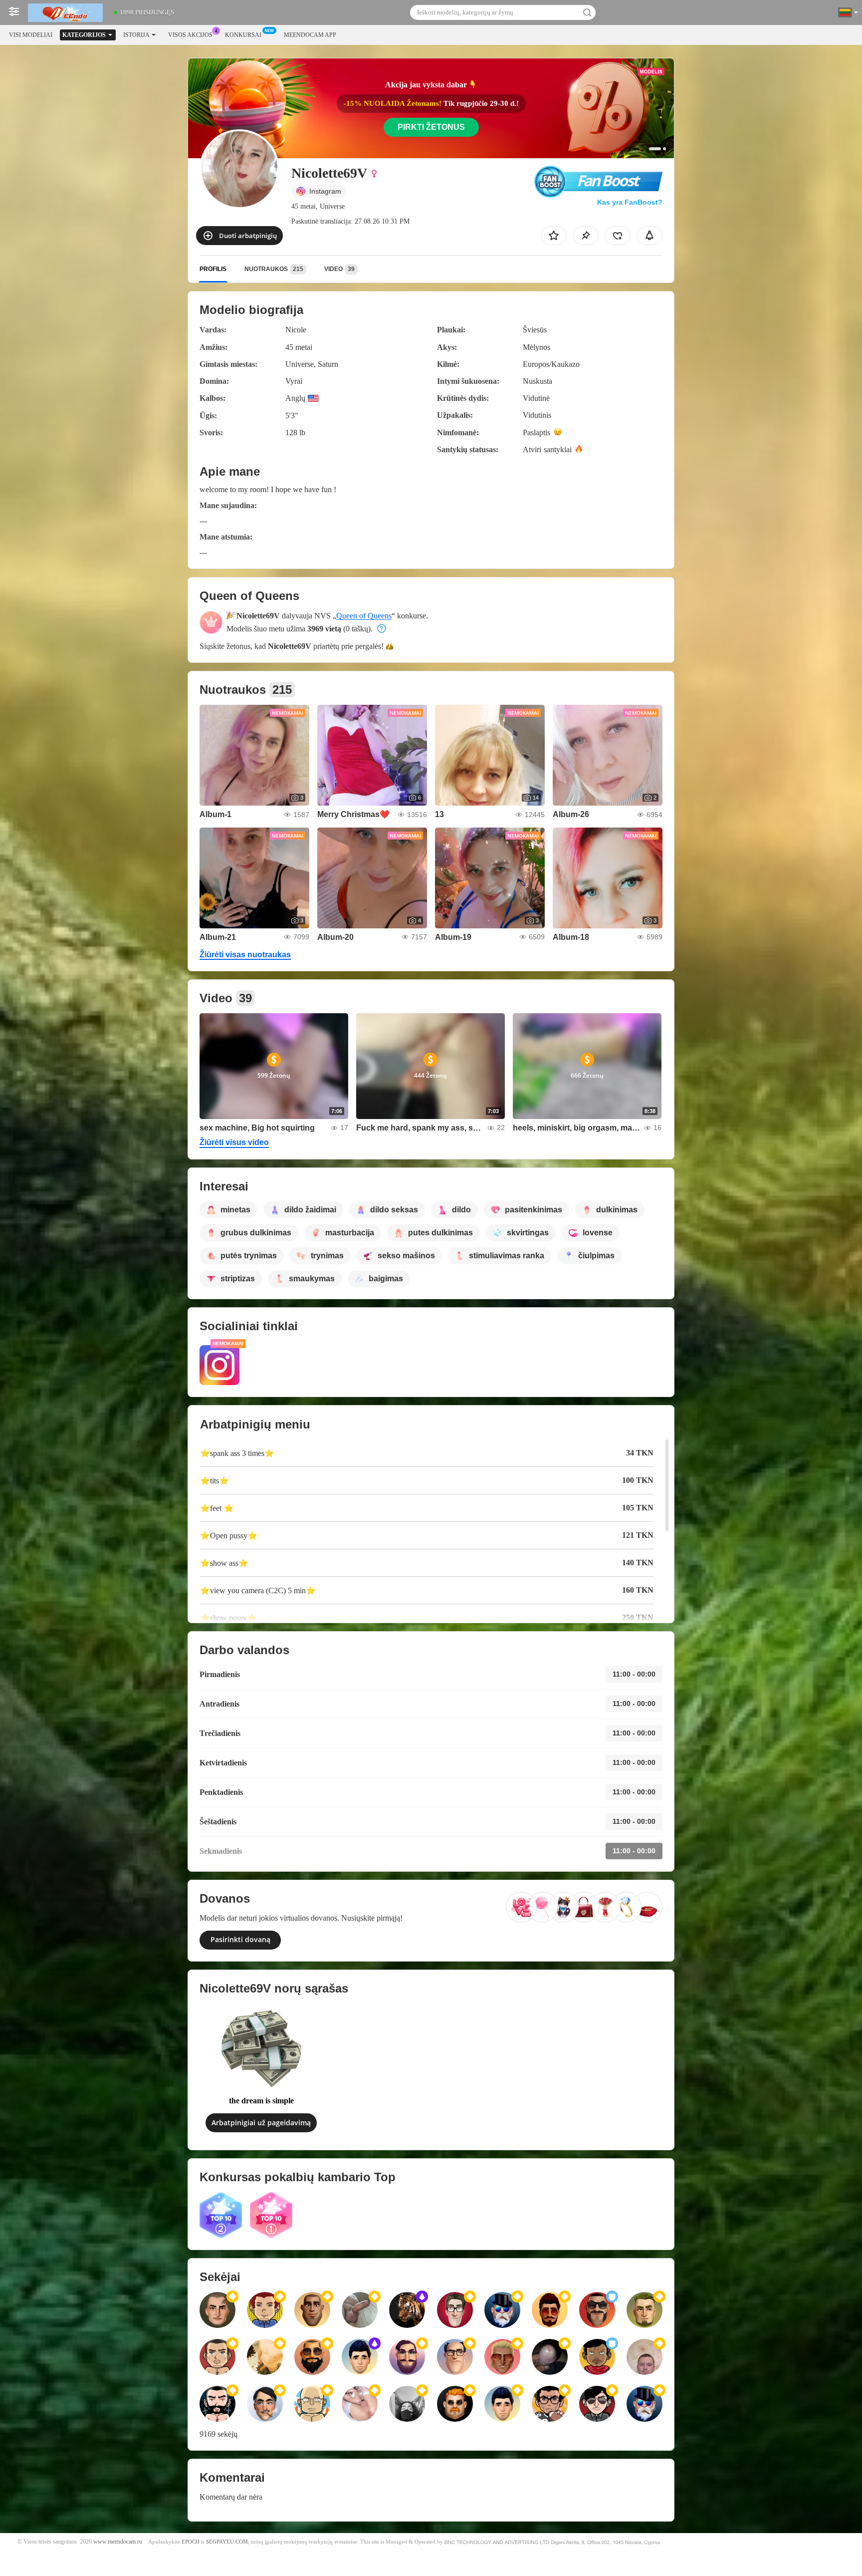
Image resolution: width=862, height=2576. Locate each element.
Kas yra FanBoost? (630, 202)
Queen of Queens (364, 616)
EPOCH (191, 2542)
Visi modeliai (31, 35)
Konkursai (243, 35)
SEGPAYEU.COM (227, 2542)
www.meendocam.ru (118, 2542)
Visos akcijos (190, 35)
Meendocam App (310, 35)
